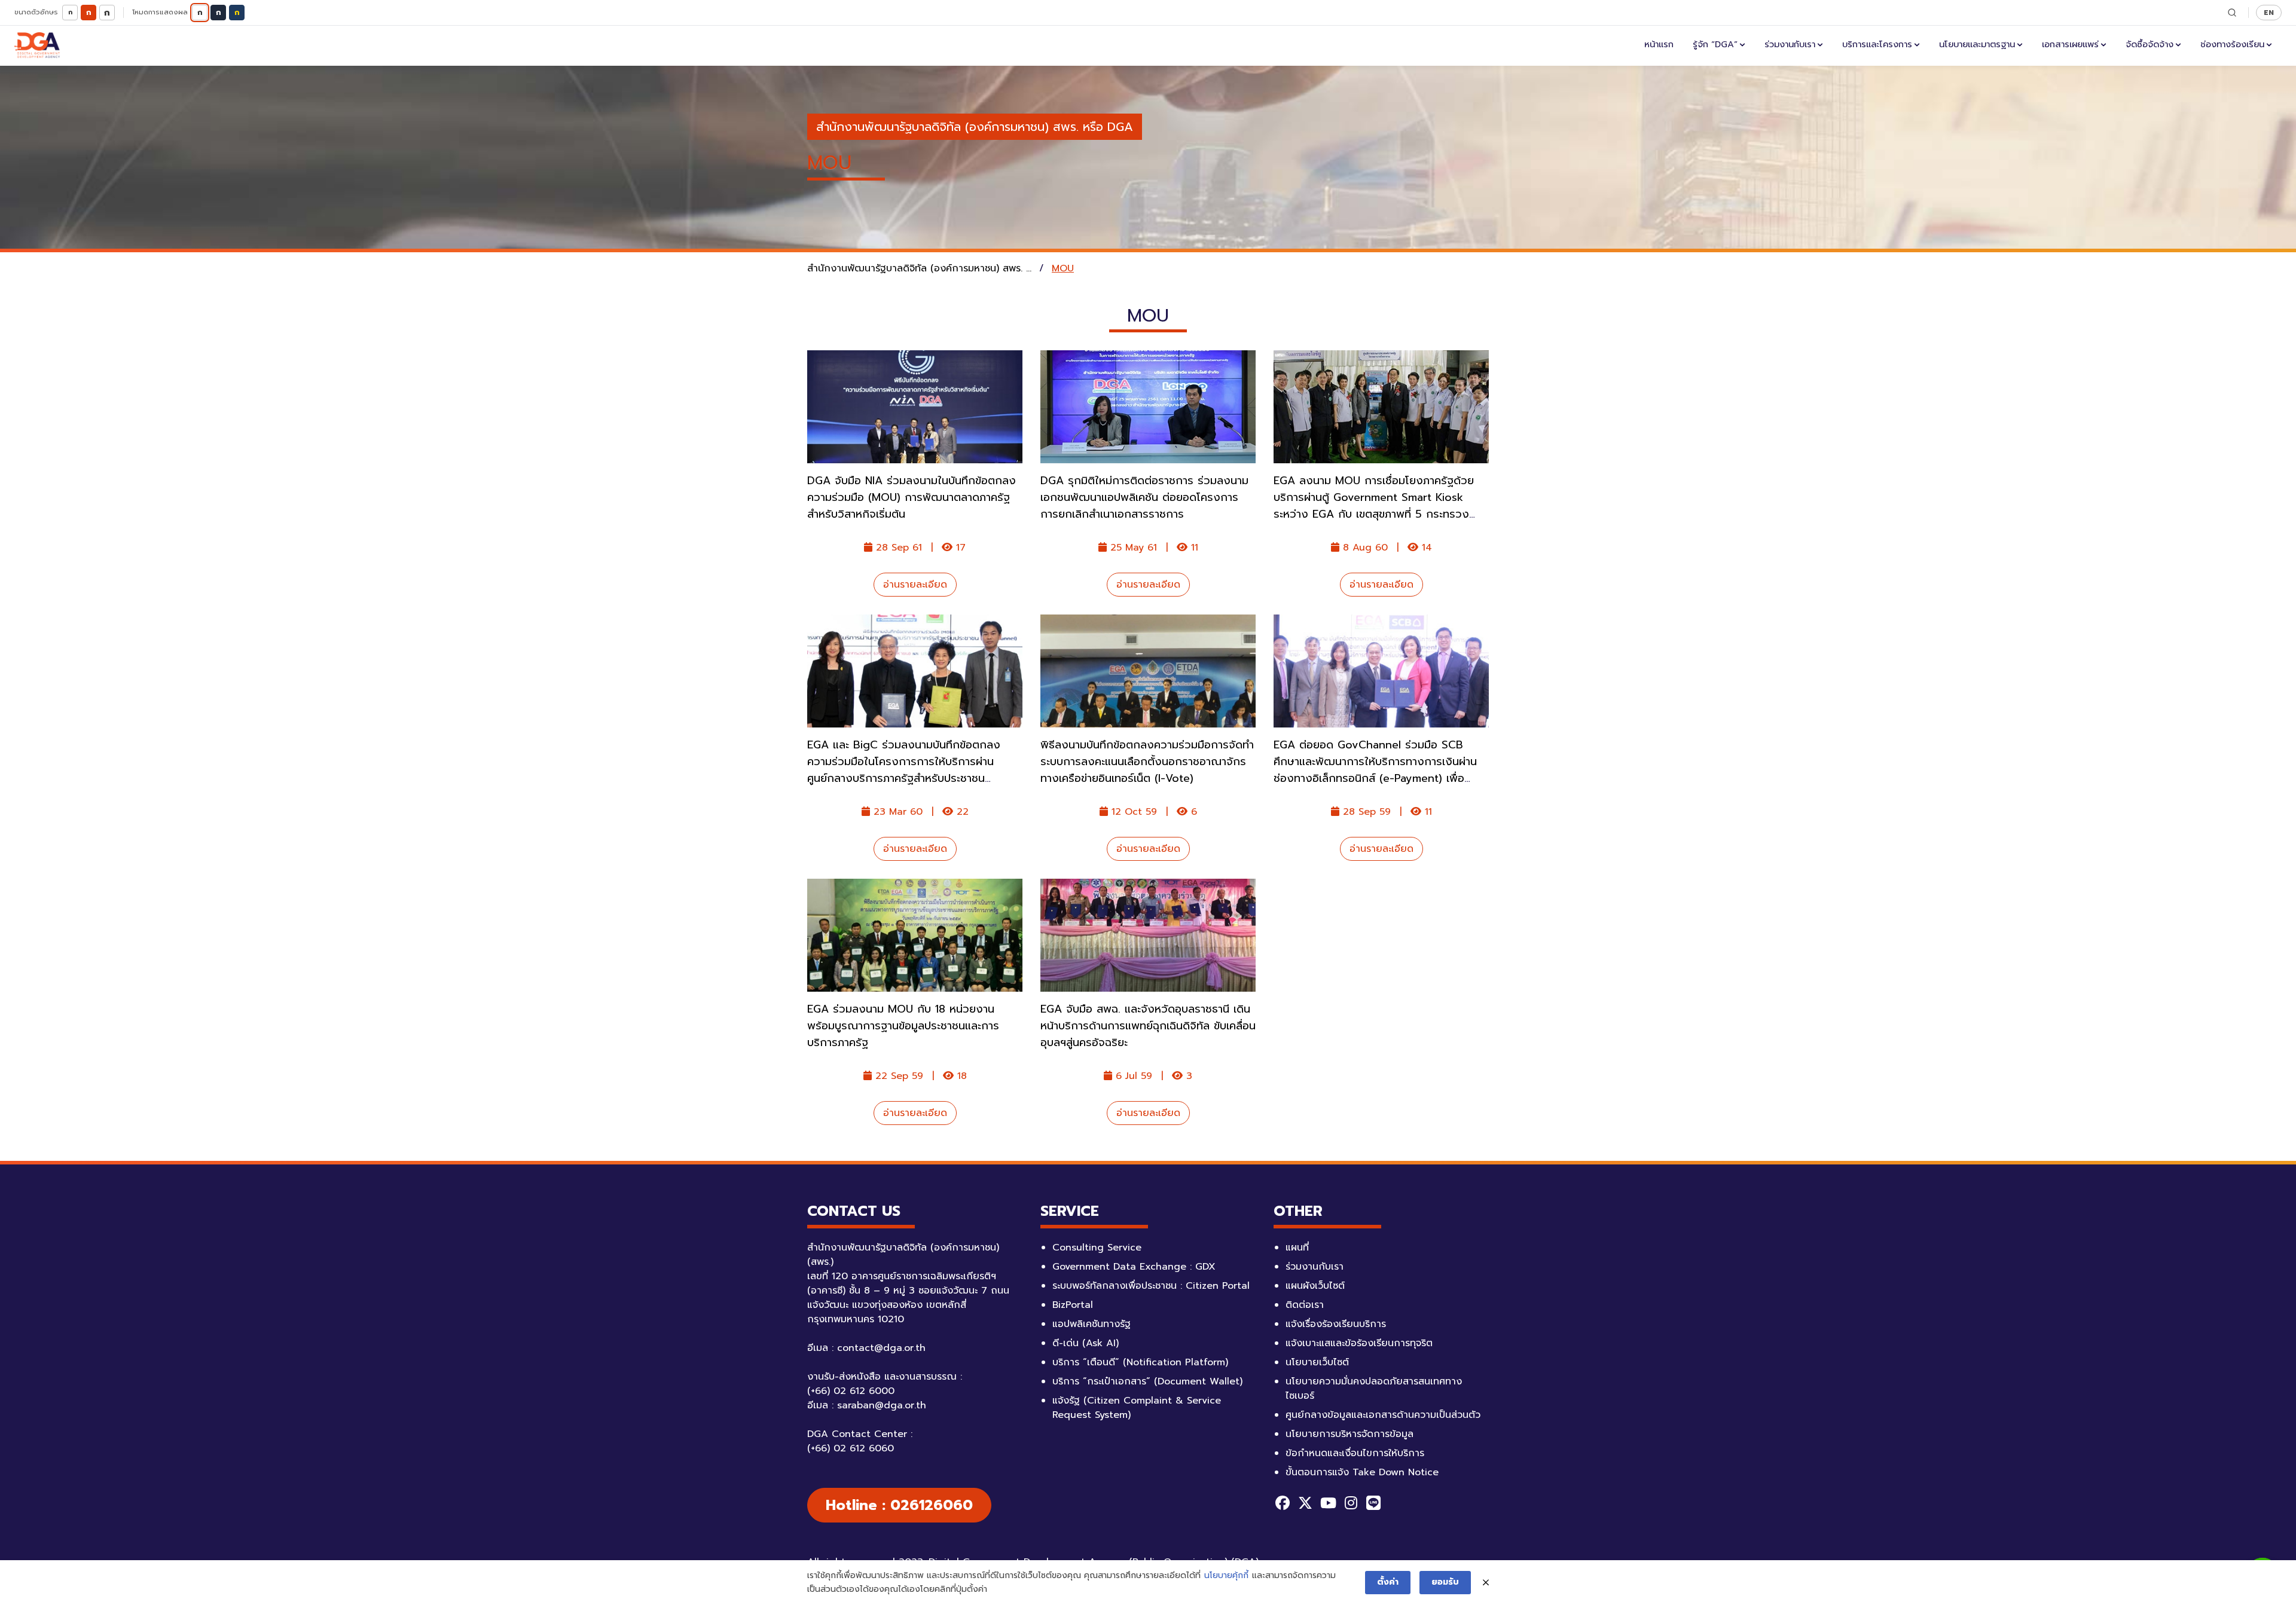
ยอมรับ (1445, 1582)
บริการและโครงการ (1877, 44)
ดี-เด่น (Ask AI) (1086, 1343)
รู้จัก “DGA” (1715, 44)
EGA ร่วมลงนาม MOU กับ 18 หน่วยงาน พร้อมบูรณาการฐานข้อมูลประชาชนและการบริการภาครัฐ (903, 1026)
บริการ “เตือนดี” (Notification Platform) (1140, 1362)
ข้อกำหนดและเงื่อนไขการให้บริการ (1355, 1453)
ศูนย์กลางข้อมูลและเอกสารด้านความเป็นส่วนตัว (1383, 1415)
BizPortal (1073, 1305)
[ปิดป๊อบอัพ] (1486, 1583)
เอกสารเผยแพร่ (2070, 44)
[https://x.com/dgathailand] (1305, 1503)
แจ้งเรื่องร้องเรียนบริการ (1336, 1324)
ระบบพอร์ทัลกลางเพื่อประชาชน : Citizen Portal (1151, 1286)
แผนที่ (1297, 1248)
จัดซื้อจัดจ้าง (2150, 44)
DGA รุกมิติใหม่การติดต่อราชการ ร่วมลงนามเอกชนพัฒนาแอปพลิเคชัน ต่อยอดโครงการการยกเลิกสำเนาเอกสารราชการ (1144, 497)
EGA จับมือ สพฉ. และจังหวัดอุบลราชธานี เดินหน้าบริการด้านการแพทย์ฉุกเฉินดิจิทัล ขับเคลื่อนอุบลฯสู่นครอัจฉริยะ (1148, 1026)
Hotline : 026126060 (899, 1505)
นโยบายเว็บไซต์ (1317, 1362)
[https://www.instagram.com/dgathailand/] (1351, 1503)
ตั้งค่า (1388, 1582)
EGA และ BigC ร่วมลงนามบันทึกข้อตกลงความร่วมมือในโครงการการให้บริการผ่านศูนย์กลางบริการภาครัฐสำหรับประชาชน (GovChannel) (904, 770)
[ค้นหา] (2232, 13)
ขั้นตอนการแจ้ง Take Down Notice (1362, 1472)
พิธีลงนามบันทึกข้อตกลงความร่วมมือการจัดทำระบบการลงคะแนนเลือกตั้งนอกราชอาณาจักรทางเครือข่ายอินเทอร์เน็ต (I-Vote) (1147, 762)
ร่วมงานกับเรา (1790, 44)
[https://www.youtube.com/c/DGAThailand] (1328, 1503)
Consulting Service (1097, 1248)
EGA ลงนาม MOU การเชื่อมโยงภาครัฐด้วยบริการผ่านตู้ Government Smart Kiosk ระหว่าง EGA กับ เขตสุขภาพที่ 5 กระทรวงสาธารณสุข (1374, 506)
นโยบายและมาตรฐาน (1977, 44)
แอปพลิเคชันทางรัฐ (1091, 1324)
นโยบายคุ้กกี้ (1226, 1575)
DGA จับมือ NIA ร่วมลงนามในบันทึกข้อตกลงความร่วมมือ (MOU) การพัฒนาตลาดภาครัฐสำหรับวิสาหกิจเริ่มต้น (912, 497)
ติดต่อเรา (1305, 1305)
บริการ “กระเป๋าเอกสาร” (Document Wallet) (1147, 1381)
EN (2269, 12)
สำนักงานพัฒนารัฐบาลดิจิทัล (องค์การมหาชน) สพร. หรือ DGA (975, 127)
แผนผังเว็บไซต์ (1315, 1286)
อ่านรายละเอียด (915, 585)
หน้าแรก (1659, 44)
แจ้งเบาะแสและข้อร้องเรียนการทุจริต (1359, 1343)
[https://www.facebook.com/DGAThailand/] (1283, 1503)
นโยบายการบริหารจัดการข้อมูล (1349, 1434)
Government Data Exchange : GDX (1134, 1267)
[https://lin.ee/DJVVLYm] (1373, 1503)
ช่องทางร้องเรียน (2232, 44)
